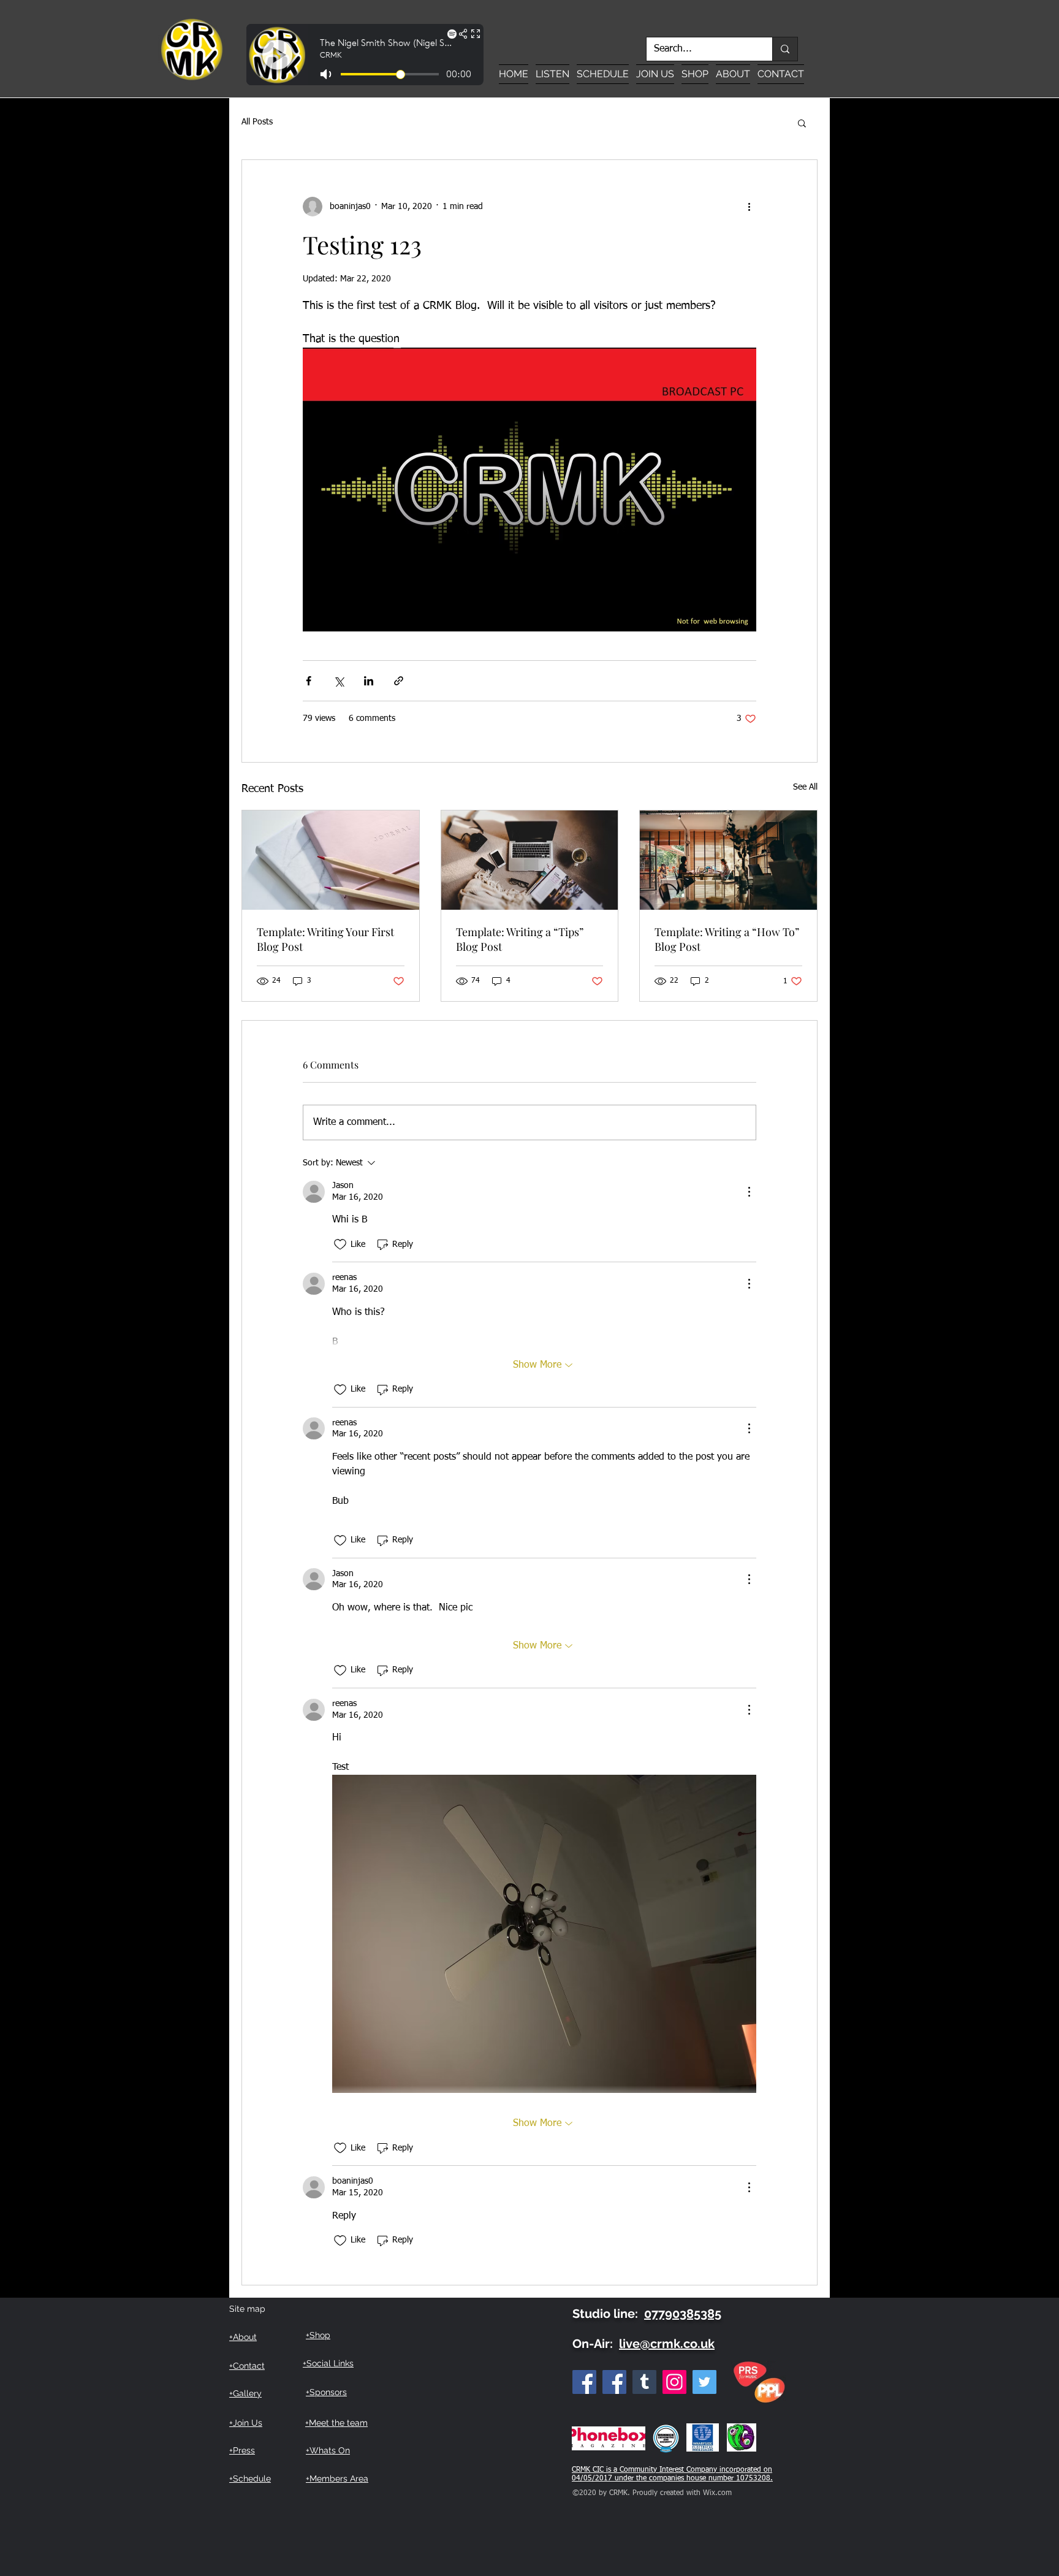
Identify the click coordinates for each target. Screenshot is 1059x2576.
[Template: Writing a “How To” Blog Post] (728, 860)
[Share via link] (399, 681)
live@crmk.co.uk (667, 2344)
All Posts (257, 122)
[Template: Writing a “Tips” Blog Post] (530, 860)
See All (805, 787)
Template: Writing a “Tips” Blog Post (520, 939)
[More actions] (749, 207)
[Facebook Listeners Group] (614, 2382)
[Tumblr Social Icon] (644, 2382)
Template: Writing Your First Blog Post (325, 939)
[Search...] (785, 49)
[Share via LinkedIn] (369, 681)
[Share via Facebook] (309, 681)
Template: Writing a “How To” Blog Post (727, 939)
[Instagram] (674, 2382)
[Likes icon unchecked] (340, 1244)
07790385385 (683, 2314)
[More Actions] (749, 1192)
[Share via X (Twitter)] (339, 681)
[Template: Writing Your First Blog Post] (331, 860)
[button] (802, 123)
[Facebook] (584, 2382)
